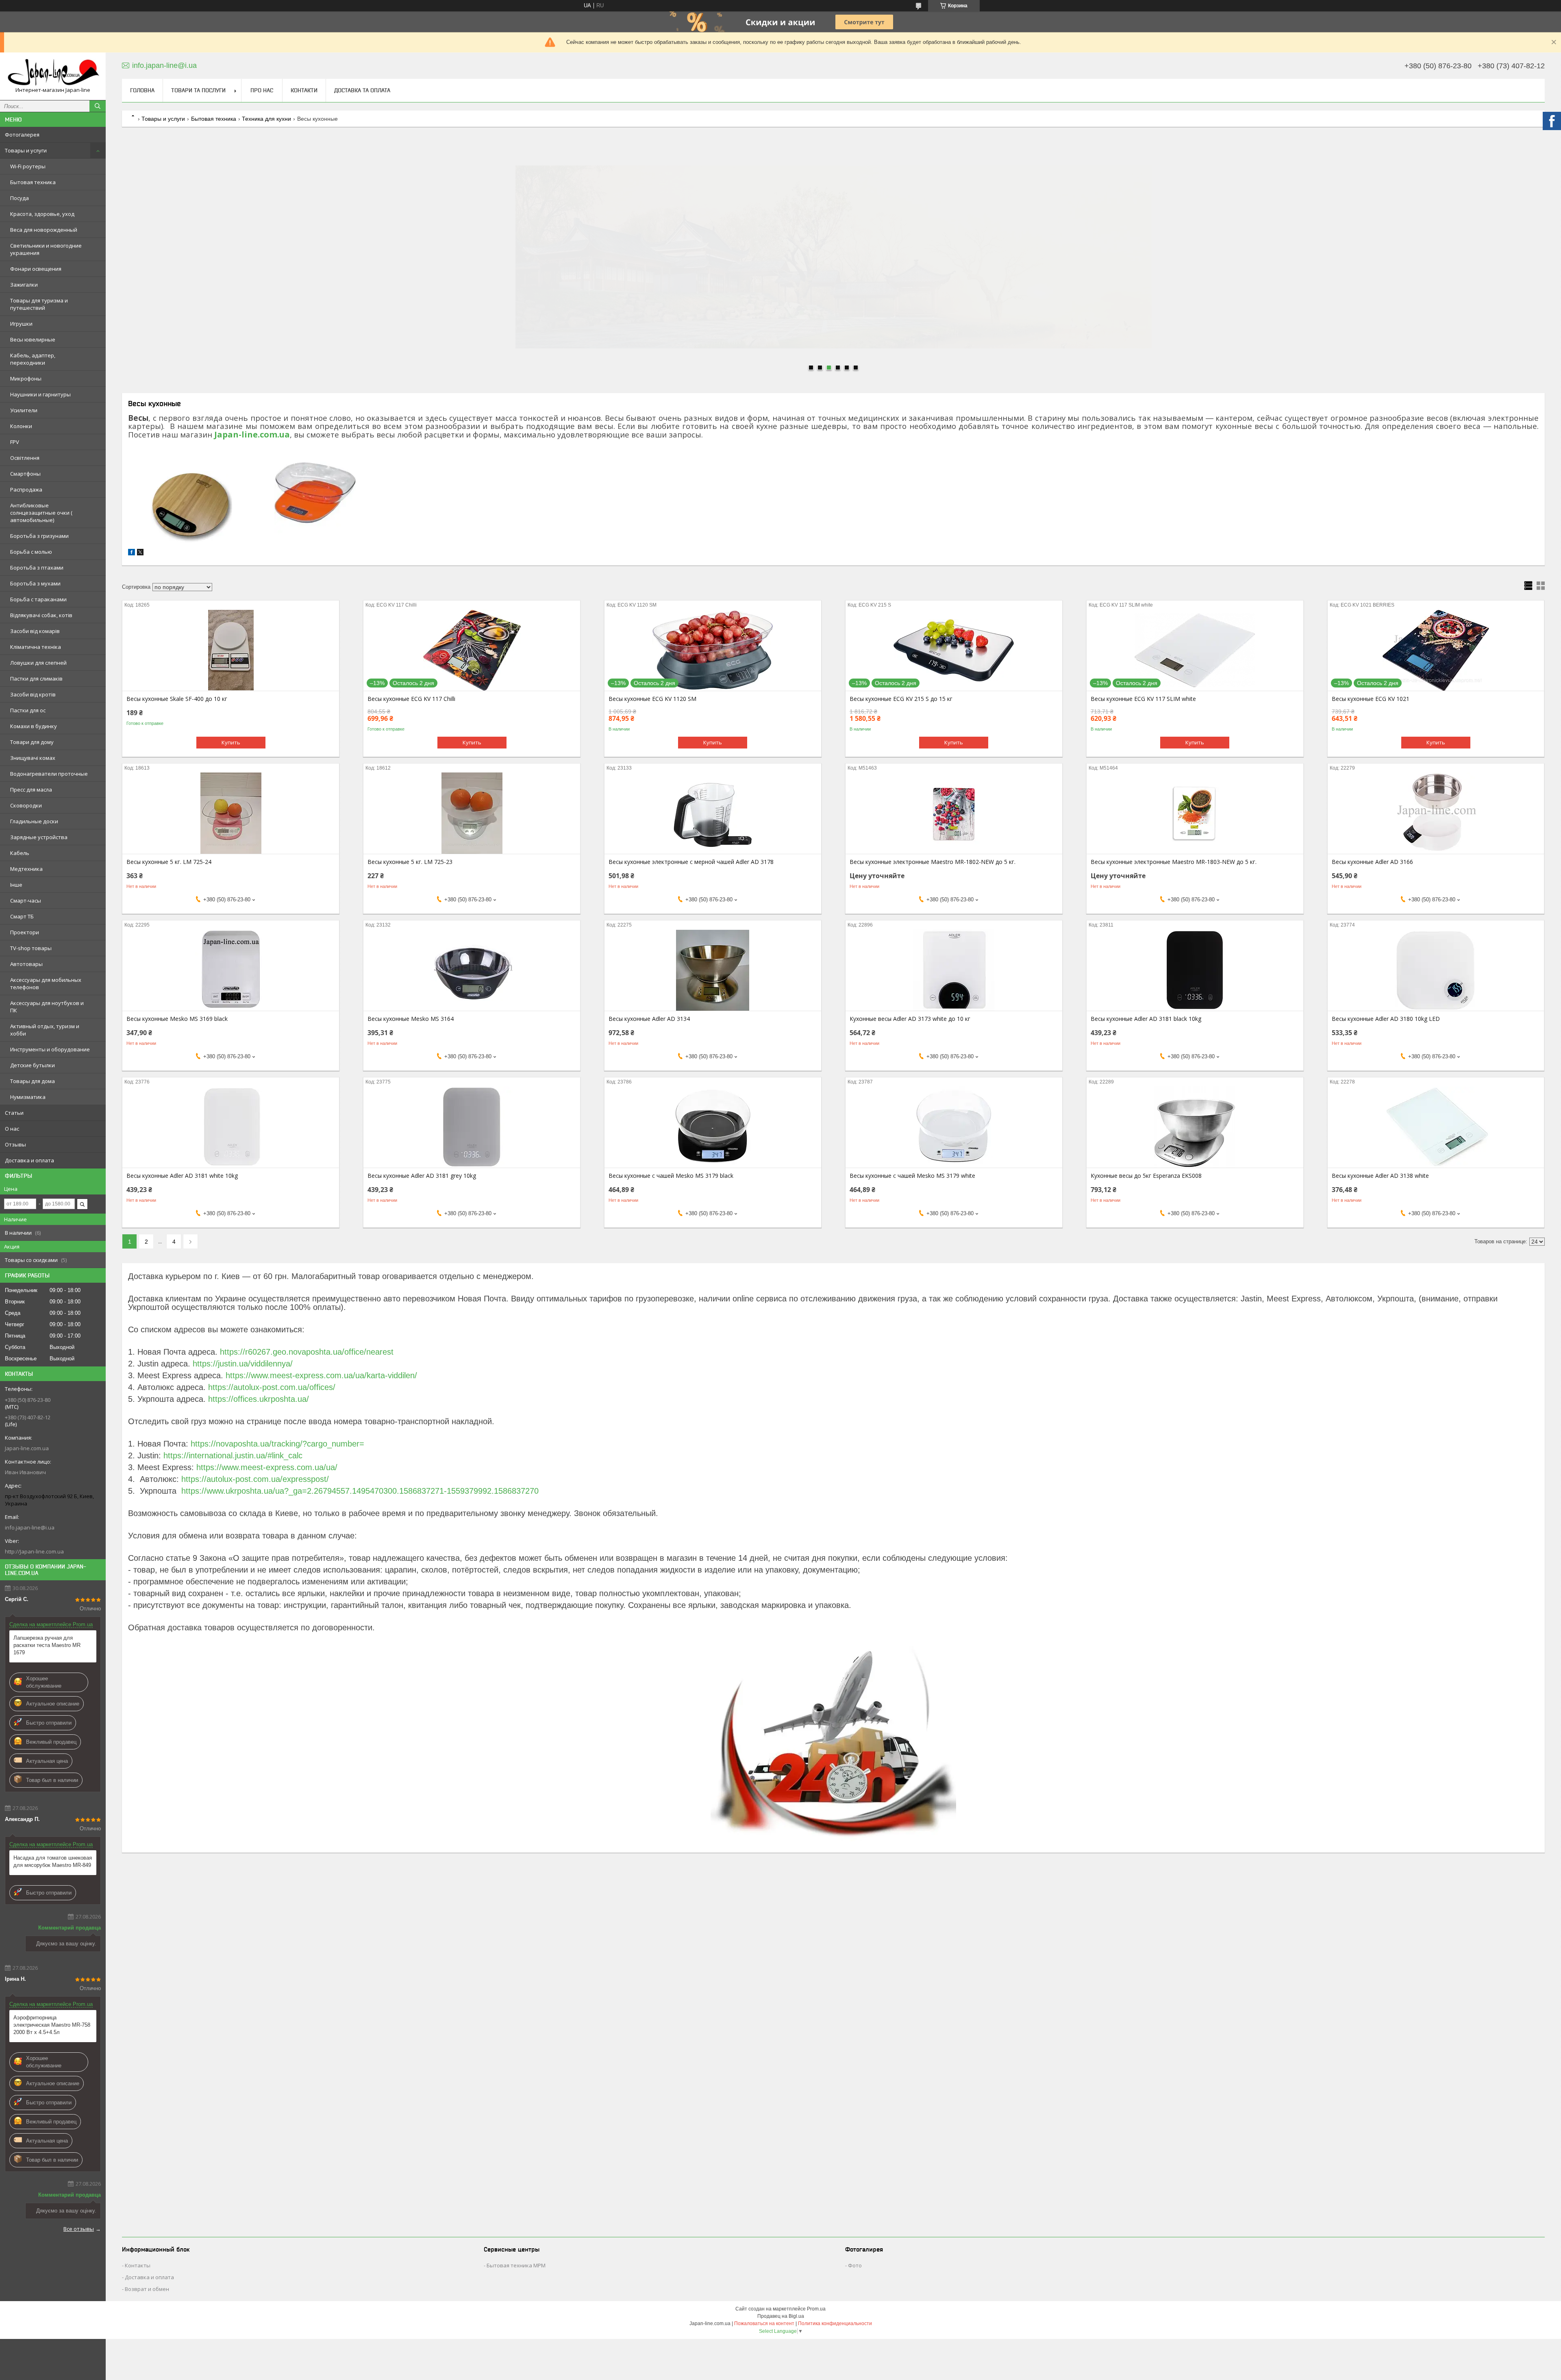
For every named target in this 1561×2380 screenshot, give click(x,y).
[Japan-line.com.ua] (53, 73)
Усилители (24, 410)
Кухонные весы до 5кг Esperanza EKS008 (1146, 1176)
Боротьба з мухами (35, 583)
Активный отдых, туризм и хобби (45, 1030)
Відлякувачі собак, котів (41, 615)
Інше (16, 885)
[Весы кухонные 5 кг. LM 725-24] (231, 813)
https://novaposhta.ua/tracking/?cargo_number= (277, 1444)
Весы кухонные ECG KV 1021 (1371, 699)
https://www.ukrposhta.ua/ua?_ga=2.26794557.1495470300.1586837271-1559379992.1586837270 (360, 1491)
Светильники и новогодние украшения (46, 249)
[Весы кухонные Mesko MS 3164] (472, 970)
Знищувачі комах (33, 758)
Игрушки (21, 324)
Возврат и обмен (147, 2289)
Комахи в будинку (34, 726)
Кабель (20, 853)
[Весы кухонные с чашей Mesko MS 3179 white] (954, 1127)
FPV (15, 442)
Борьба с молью (31, 552)
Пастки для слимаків (36, 679)
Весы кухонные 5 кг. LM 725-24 (169, 862)
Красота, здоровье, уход (42, 214)
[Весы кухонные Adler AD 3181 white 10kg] (231, 1127)
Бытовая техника (33, 182)
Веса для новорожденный (44, 230)
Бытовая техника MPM (516, 2265)
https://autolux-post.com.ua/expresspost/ (255, 1479)
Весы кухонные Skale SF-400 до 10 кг (177, 699)
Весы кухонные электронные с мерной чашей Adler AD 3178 (691, 862)
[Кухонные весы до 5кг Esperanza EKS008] (1195, 1127)
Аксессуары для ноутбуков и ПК (47, 1007)
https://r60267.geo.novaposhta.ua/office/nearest (307, 1352)
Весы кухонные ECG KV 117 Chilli (411, 699)
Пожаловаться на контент (764, 2323)
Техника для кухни (266, 119)
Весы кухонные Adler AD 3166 (1372, 862)
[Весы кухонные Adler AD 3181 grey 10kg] (472, 1127)
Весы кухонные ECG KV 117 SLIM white (1143, 699)
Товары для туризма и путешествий (39, 304)
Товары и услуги (26, 150)
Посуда (20, 198)
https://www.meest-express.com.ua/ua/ (267, 1467)
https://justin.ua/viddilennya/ (243, 1364)
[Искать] (98, 106)
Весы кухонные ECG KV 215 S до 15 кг (901, 699)
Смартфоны (25, 474)
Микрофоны (26, 379)
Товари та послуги (198, 90)
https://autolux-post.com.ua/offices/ (272, 1387)
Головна (142, 90)
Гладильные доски (34, 821)
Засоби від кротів (33, 694)
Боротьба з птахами (37, 568)
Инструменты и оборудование (50, 1049)
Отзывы (15, 1144)
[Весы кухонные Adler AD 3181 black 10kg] (1195, 970)
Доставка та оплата (362, 90)
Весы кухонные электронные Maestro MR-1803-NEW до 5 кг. (1174, 862)
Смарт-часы (26, 901)
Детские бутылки (33, 1065)
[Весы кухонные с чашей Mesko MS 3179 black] (713, 1127)
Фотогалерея (22, 135)
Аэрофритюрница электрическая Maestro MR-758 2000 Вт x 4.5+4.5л (52, 2025)
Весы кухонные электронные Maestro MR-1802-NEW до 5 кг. (933, 862)
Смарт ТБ (22, 916)
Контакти (304, 90)
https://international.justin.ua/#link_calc (233, 1455)
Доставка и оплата (29, 1160)
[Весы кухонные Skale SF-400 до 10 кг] (231, 650)
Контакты (138, 2265)
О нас (12, 1129)
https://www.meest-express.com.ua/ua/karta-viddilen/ (321, 1375)
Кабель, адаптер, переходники (33, 359)
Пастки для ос (28, 710)
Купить (231, 742)
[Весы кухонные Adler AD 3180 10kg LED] (1436, 970)
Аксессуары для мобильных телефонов (46, 983)
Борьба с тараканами (38, 599)
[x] (140, 554)
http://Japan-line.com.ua (34, 1551)
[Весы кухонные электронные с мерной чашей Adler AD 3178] (713, 813)
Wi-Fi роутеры (28, 166)
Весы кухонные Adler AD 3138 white (1380, 1176)
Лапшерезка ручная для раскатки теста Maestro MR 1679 (47, 1645)
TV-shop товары (31, 948)
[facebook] (132, 554)
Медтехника (26, 869)
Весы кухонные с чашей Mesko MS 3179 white (912, 1176)
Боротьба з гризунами (39, 536)
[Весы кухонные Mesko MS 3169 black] (231, 970)
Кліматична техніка (36, 647)
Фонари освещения (36, 269)
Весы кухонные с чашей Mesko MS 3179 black (671, 1176)
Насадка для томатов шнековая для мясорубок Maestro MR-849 (53, 1861)
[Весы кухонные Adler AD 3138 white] (1436, 1127)
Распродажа (26, 489)
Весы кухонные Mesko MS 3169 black (177, 1019)
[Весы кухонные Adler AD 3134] (713, 970)
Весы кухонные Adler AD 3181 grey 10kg (422, 1176)
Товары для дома (33, 1081)
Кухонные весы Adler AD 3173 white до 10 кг (910, 1019)
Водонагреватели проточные (49, 774)
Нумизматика (28, 1097)
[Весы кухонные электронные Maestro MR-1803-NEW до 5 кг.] (1195, 813)
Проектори (25, 932)
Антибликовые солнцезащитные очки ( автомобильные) (41, 513)
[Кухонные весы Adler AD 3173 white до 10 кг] (954, 970)
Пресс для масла (31, 790)
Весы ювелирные (33, 339)
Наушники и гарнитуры (40, 394)
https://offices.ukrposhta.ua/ (259, 1399)
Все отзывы (79, 2229)
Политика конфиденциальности (835, 2323)
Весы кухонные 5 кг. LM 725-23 (410, 862)
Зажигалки (24, 285)
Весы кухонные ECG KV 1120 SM (652, 699)
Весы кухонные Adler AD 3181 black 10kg (1146, 1019)
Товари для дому (32, 742)
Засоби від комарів (35, 631)
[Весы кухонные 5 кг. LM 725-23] (472, 813)
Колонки (21, 426)
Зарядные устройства (39, 837)
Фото (855, 2265)
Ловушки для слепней (38, 663)
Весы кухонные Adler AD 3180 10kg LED (1386, 1019)
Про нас (262, 90)
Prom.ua (816, 2309)
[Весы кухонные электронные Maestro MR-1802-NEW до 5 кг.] (954, 813)
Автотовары (26, 964)
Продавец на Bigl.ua (781, 2316)
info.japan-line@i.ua (30, 1527)
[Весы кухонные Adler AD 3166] (1436, 813)
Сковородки (26, 805)
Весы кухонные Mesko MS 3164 (411, 1019)
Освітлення (25, 458)
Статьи (14, 1113)
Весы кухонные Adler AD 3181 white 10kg (182, 1176)
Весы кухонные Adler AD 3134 (649, 1019)
